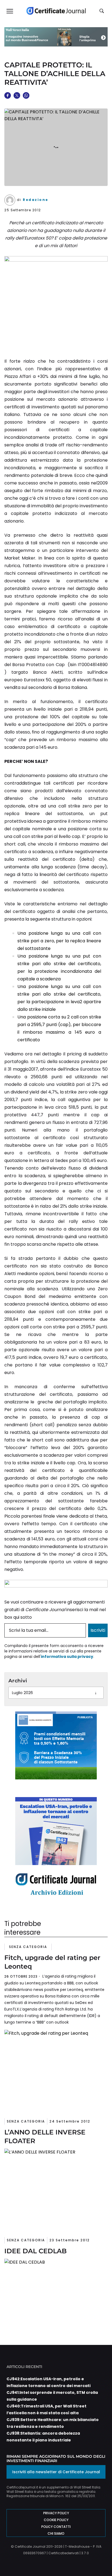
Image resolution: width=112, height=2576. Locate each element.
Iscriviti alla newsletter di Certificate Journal (56, 2472)
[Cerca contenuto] (102, 11)
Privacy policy (56, 2513)
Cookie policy (56, 2520)
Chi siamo (56, 2533)
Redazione (36, 200)
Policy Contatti (56, 2527)
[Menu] (10, 11)
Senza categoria (28, 1947)
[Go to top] (99, 2558)
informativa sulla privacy (67, 1657)
